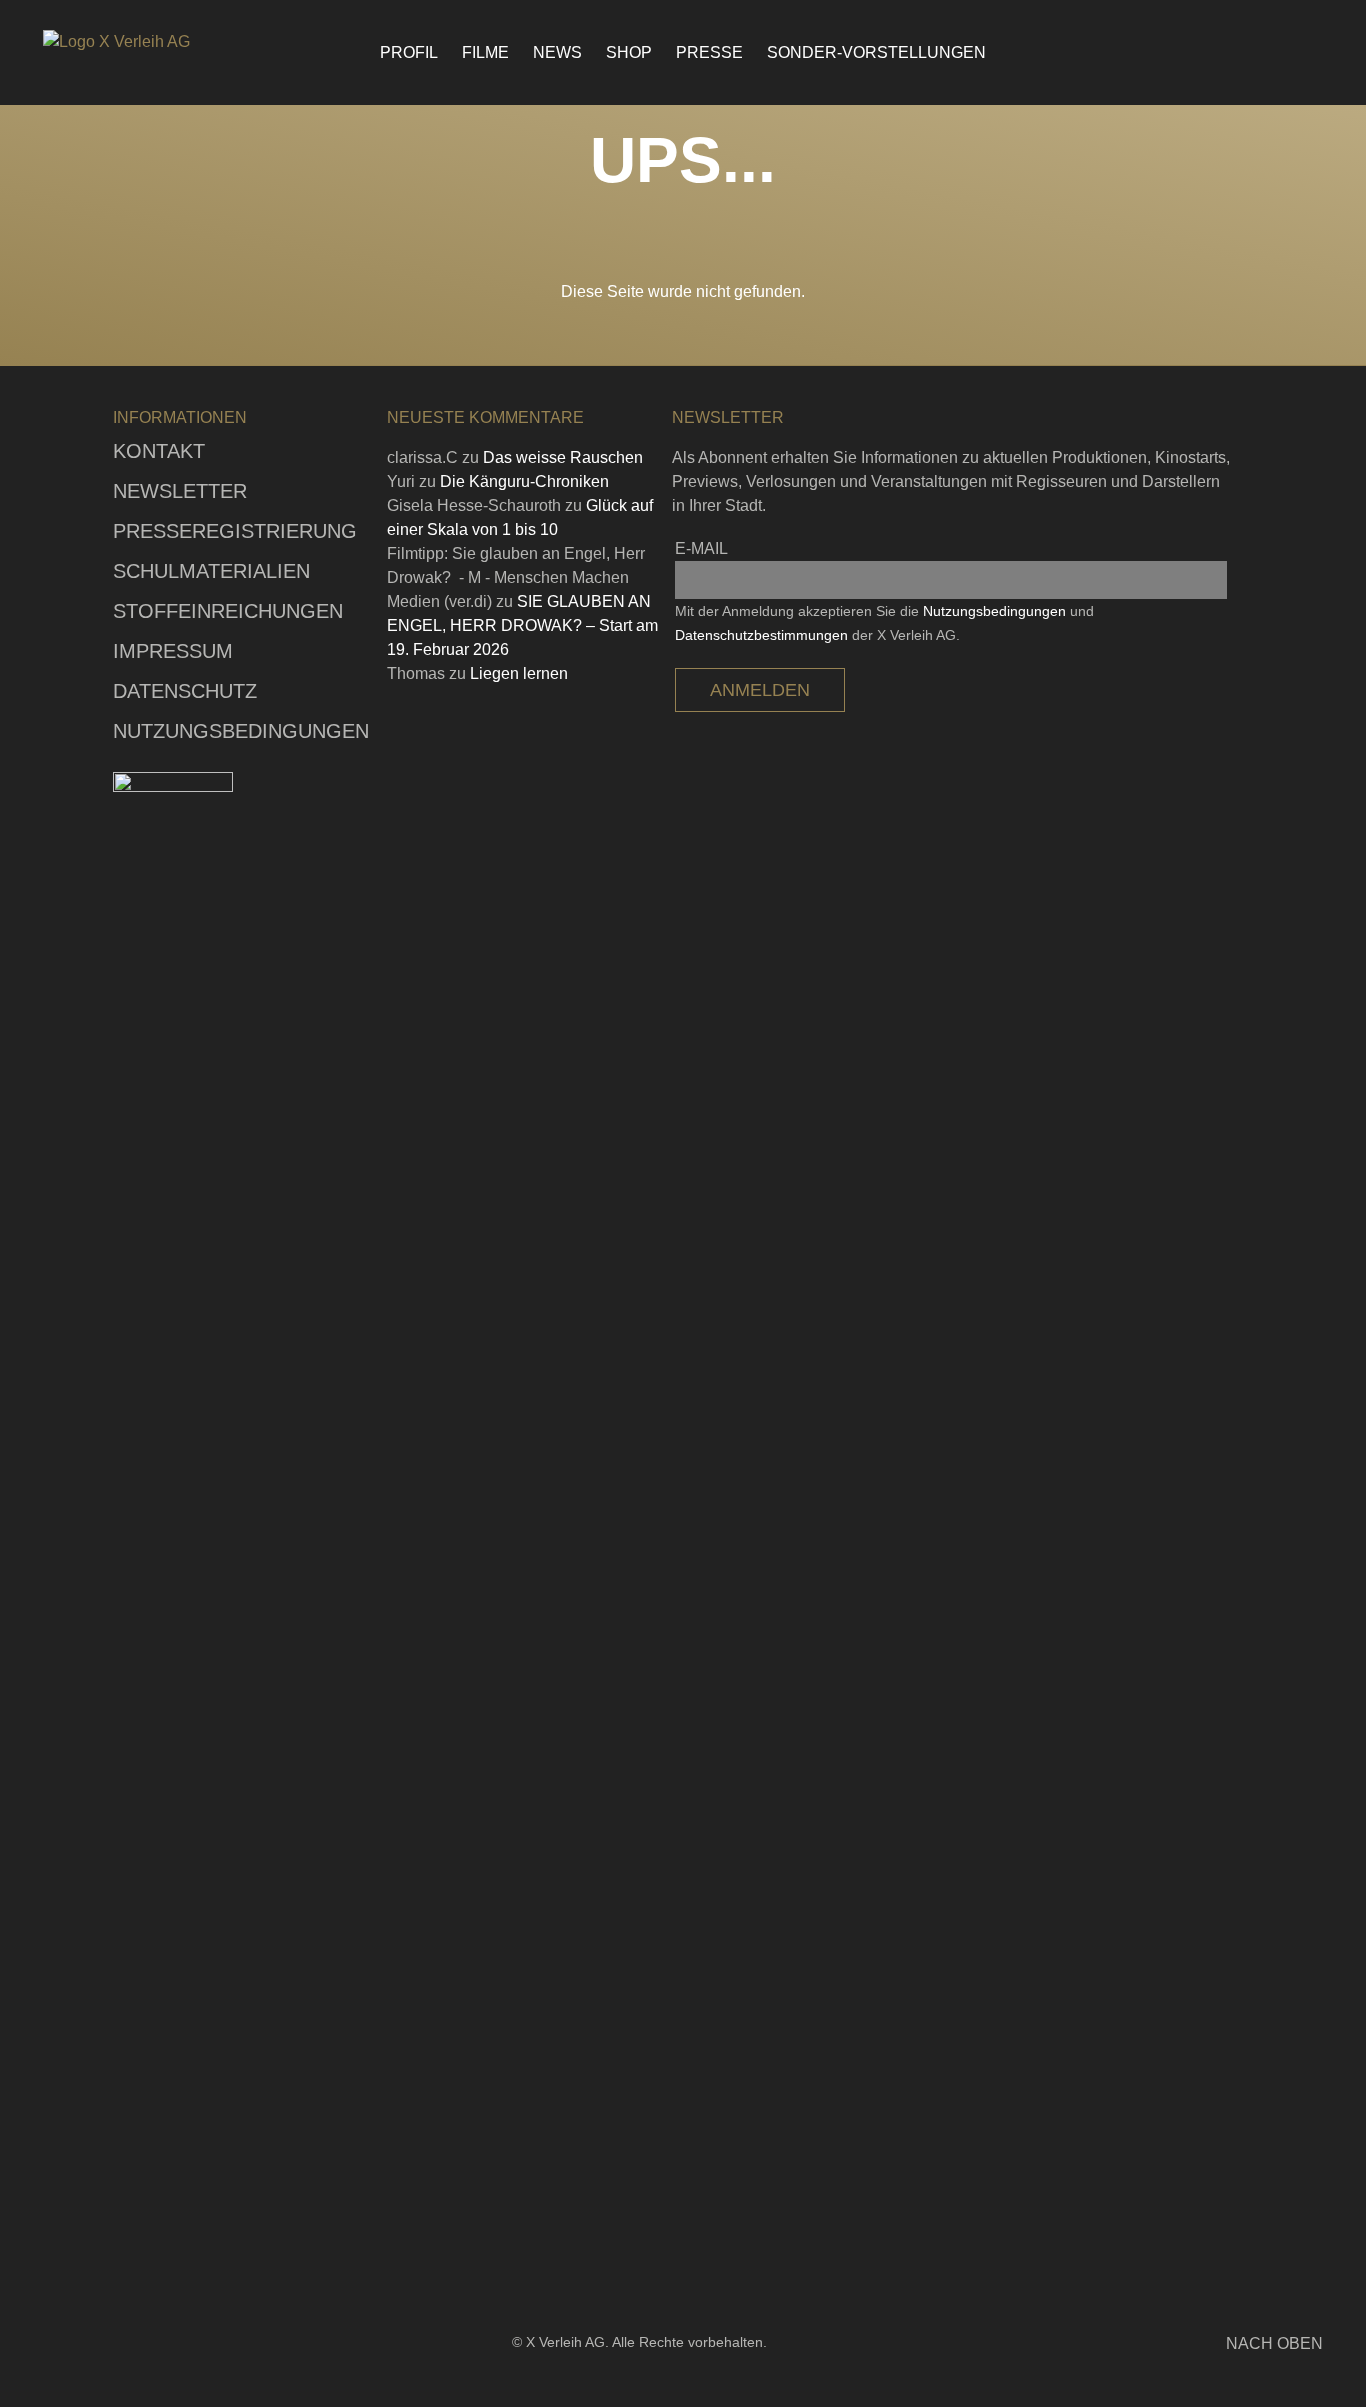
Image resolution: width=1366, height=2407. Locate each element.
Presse (709, 52)
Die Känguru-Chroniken (524, 481)
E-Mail (701, 548)
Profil (409, 52)
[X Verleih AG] (153, 42)
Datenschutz (185, 691)
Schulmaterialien (211, 571)
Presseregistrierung (235, 531)
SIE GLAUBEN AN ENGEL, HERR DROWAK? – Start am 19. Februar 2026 (522, 625)
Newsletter (180, 491)
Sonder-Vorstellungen (876, 52)
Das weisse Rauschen (563, 457)
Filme (485, 52)
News (557, 52)
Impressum (173, 651)
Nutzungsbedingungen (241, 731)
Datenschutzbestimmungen (761, 635)
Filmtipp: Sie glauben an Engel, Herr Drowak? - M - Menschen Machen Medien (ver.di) (516, 577)
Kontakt (159, 451)
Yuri (401, 481)
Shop (629, 52)
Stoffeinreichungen (228, 611)
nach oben (1274, 2343)
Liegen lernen (519, 673)
